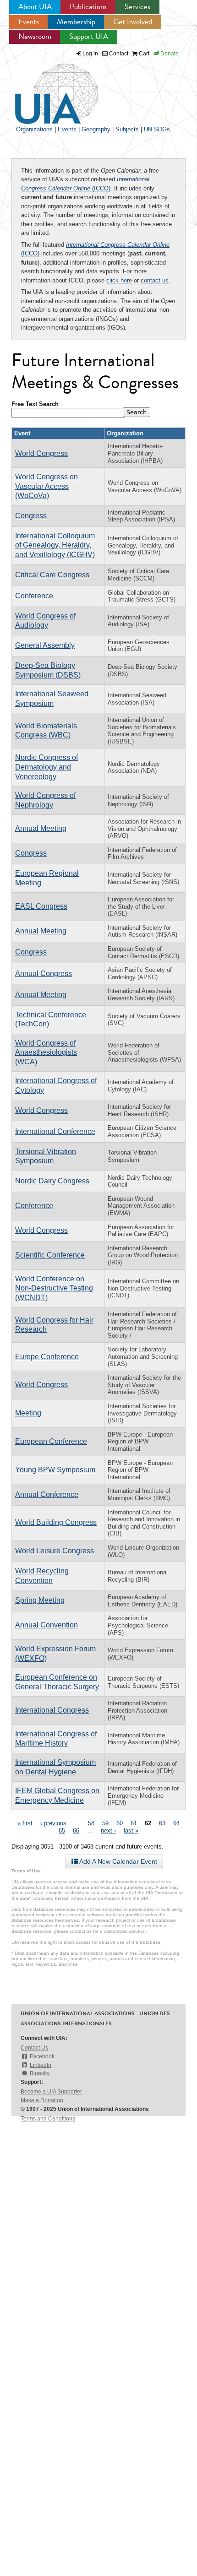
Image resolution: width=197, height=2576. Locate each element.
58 (91, 1823)
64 (176, 1823)
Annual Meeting (41, 828)
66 (76, 1830)
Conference (34, 596)
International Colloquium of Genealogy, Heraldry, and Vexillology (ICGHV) (55, 545)
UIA (46, 89)
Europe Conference (47, 1357)
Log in (90, 54)
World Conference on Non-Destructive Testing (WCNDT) (54, 1288)
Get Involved (133, 22)
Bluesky (40, 2073)
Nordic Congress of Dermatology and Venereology (47, 767)
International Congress (52, 1710)
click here (119, 280)
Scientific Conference (50, 1255)
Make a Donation (42, 2100)
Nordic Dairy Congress (52, 1181)
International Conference (55, 1131)
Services (137, 7)
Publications (88, 7)
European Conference (51, 1441)
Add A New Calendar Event (118, 1861)
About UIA (35, 7)
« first (25, 1823)
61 (134, 1823)
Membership (76, 22)
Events (29, 22)
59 (105, 1823)
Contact (118, 54)
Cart (143, 54)
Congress (31, 516)
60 (120, 1823)
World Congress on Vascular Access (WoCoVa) (47, 486)
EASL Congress (41, 906)
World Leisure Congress (55, 1551)
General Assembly (45, 645)
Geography (96, 129)
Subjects (127, 129)
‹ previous (53, 1823)
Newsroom (35, 36)
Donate (169, 54)
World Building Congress (56, 1522)
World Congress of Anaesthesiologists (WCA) (46, 1052)
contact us (155, 280)
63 (162, 1823)
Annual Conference (47, 1494)
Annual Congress (44, 973)
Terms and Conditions (48, 2119)
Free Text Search (35, 404)
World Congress (41, 453)
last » (131, 1830)
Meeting (28, 1413)
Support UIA (89, 36)
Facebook (42, 2056)
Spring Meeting (40, 1600)
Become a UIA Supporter (51, 2092)
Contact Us (34, 2048)
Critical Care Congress (52, 575)
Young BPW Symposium (55, 1470)
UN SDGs (157, 129)
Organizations (34, 129)
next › (108, 1830)
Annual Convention (47, 1625)
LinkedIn (41, 2065)
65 (62, 1830)
